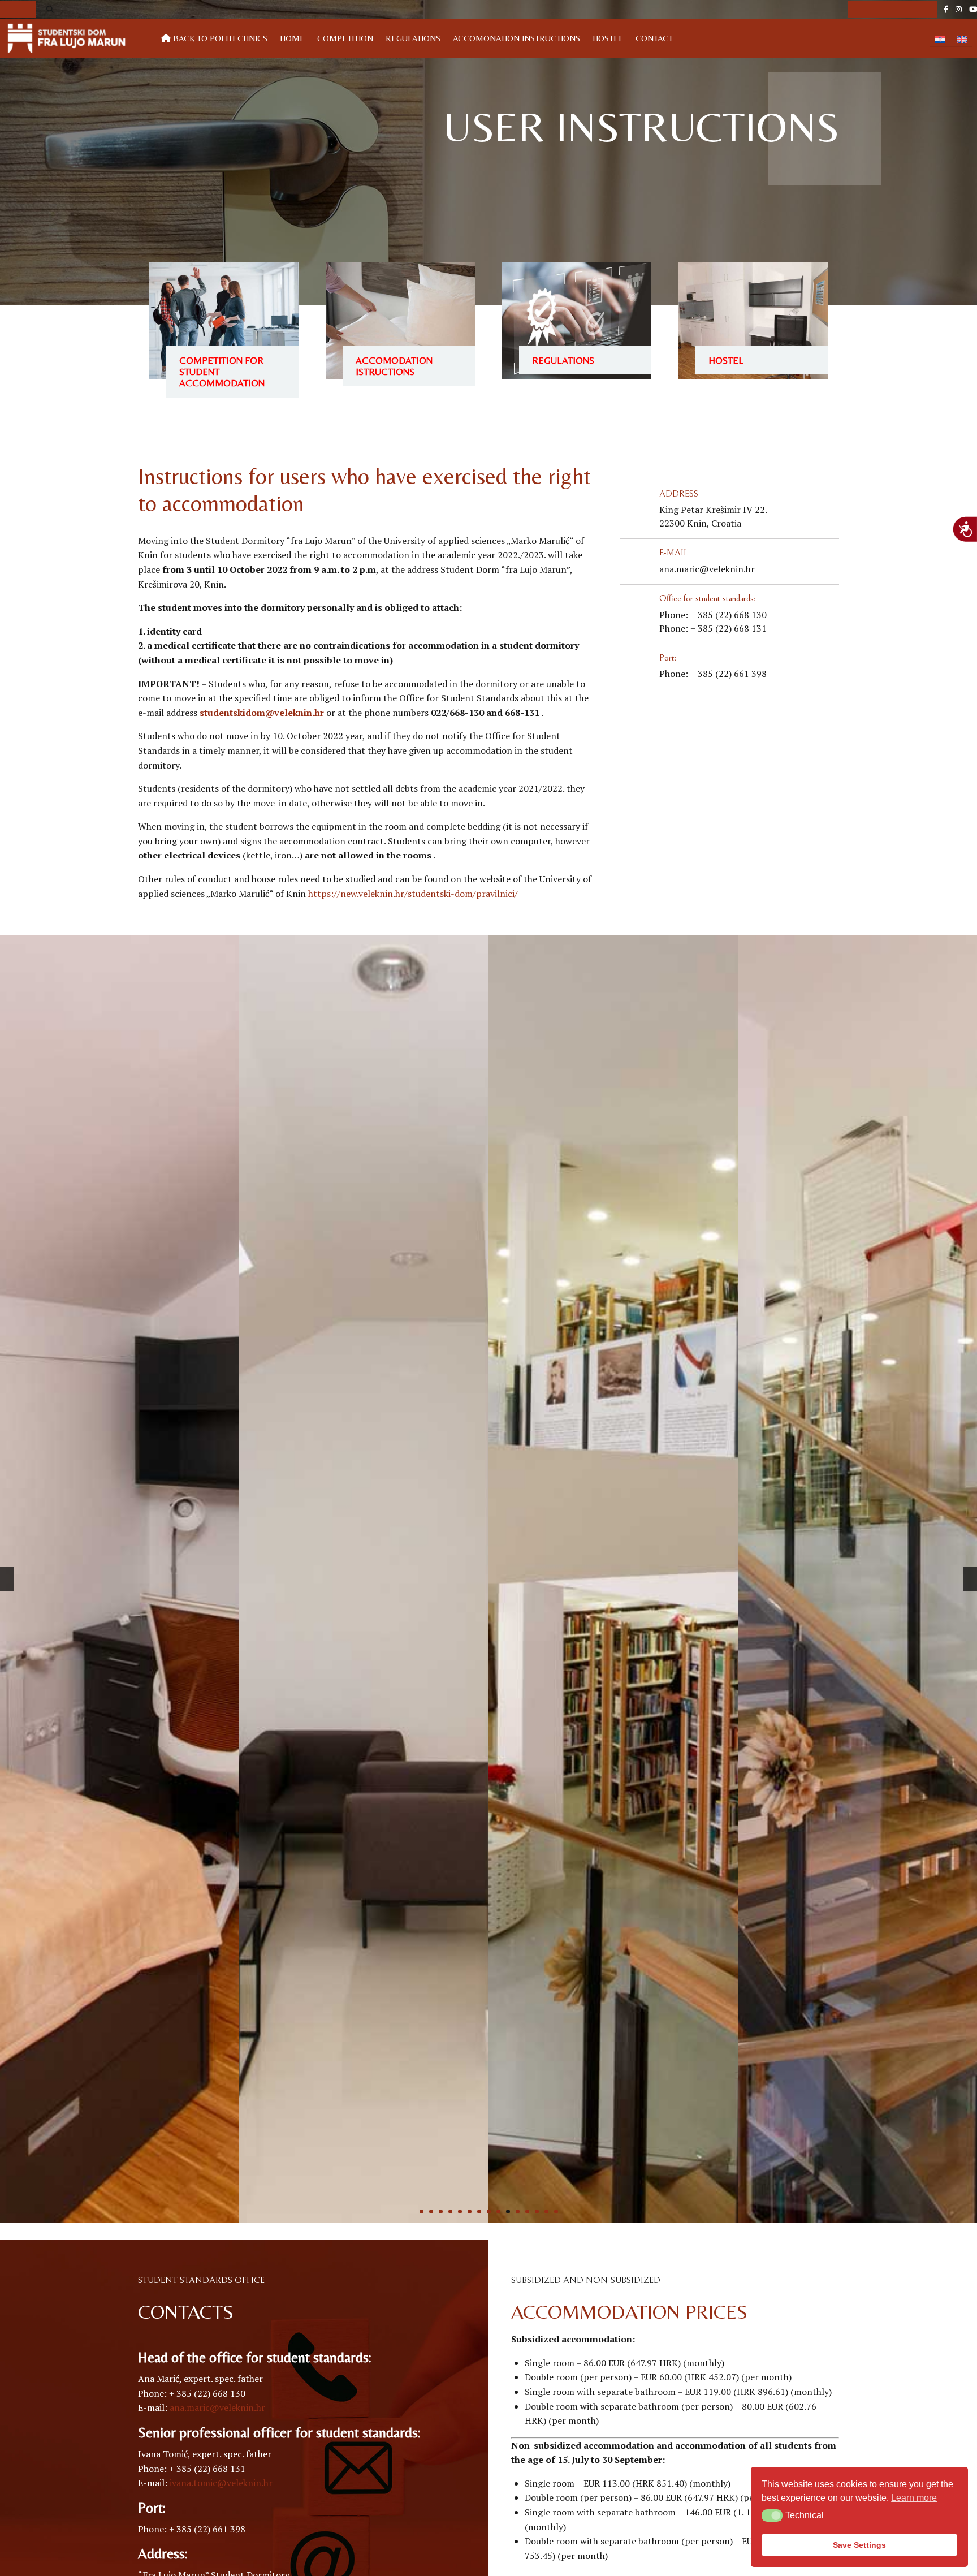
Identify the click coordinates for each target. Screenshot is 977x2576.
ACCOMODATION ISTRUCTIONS (394, 366)
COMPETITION (345, 38)
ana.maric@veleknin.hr (217, 2407)
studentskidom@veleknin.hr (262, 713)
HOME (292, 38)
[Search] (50, 9)
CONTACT (654, 38)
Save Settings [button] (859, 2545)
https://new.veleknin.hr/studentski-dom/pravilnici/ (413, 894)
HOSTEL (608, 38)
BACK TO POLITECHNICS (219, 38)
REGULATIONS (563, 360)
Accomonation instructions (516, 38)
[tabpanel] (364, 1579)
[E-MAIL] (633, 562)
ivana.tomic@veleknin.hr (221, 2483)
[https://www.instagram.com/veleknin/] (959, 9)
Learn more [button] (914, 2498)
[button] (772, 2515)
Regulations (413, 38)
